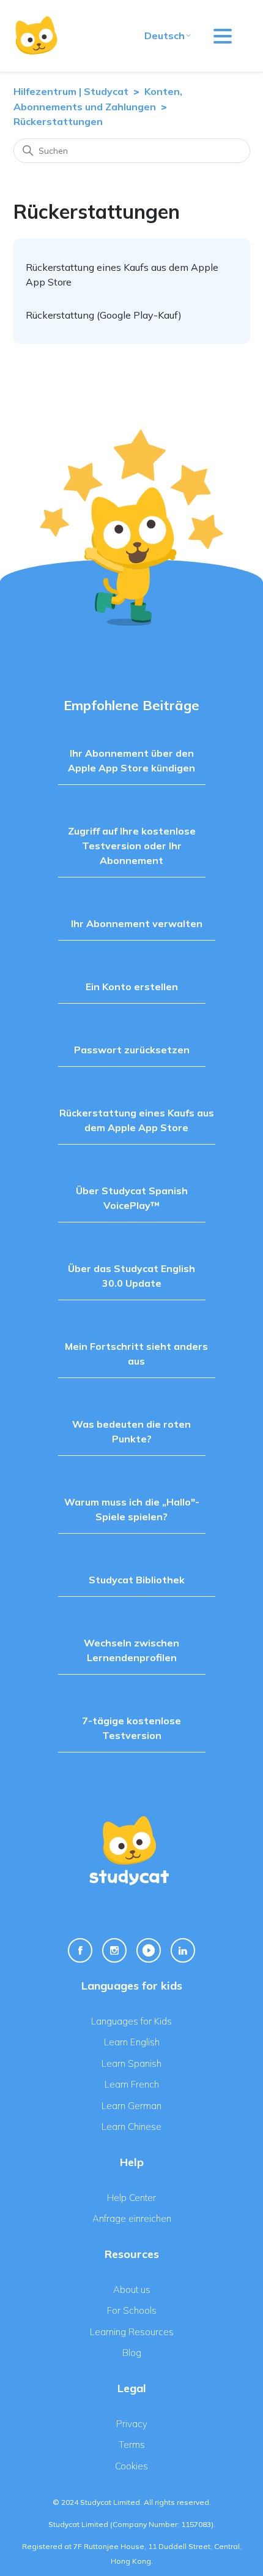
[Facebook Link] (80, 1950)
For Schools (132, 2310)
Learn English (132, 2042)
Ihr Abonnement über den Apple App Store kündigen (131, 760)
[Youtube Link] (149, 1950)
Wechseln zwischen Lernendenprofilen (131, 1650)
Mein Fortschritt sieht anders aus (136, 1354)
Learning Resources (132, 2332)
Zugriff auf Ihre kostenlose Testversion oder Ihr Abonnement (132, 846)
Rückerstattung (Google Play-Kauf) (104, 315)
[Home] (36, 36)
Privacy (132, 2424)
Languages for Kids (131, 2021)
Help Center (131, 2198)
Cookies (131, 2466)
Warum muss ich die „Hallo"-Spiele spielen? (132, 1509)
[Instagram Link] (114, 1950)
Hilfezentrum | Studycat (71, 91)
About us (132, 2290)
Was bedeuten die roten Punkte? (131, 1431)
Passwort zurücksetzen (132, 1050)
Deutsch (165, 36)
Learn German (131, 2106)
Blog (132, 2353)
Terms (132, 2445)
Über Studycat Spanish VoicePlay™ (132, 1198)
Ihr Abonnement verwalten (137, 923)
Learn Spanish (131, 2063)
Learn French (132, 2084)
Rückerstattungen (58, 121)
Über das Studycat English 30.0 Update (131, 1276)
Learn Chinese (131, 2127)
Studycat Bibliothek (137, 1580)
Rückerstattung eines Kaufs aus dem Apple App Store (137, 1120)
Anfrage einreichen (132, 2218)
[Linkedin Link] (183, 1950)
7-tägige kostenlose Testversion (131, 1728)
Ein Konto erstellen (132, 987)
